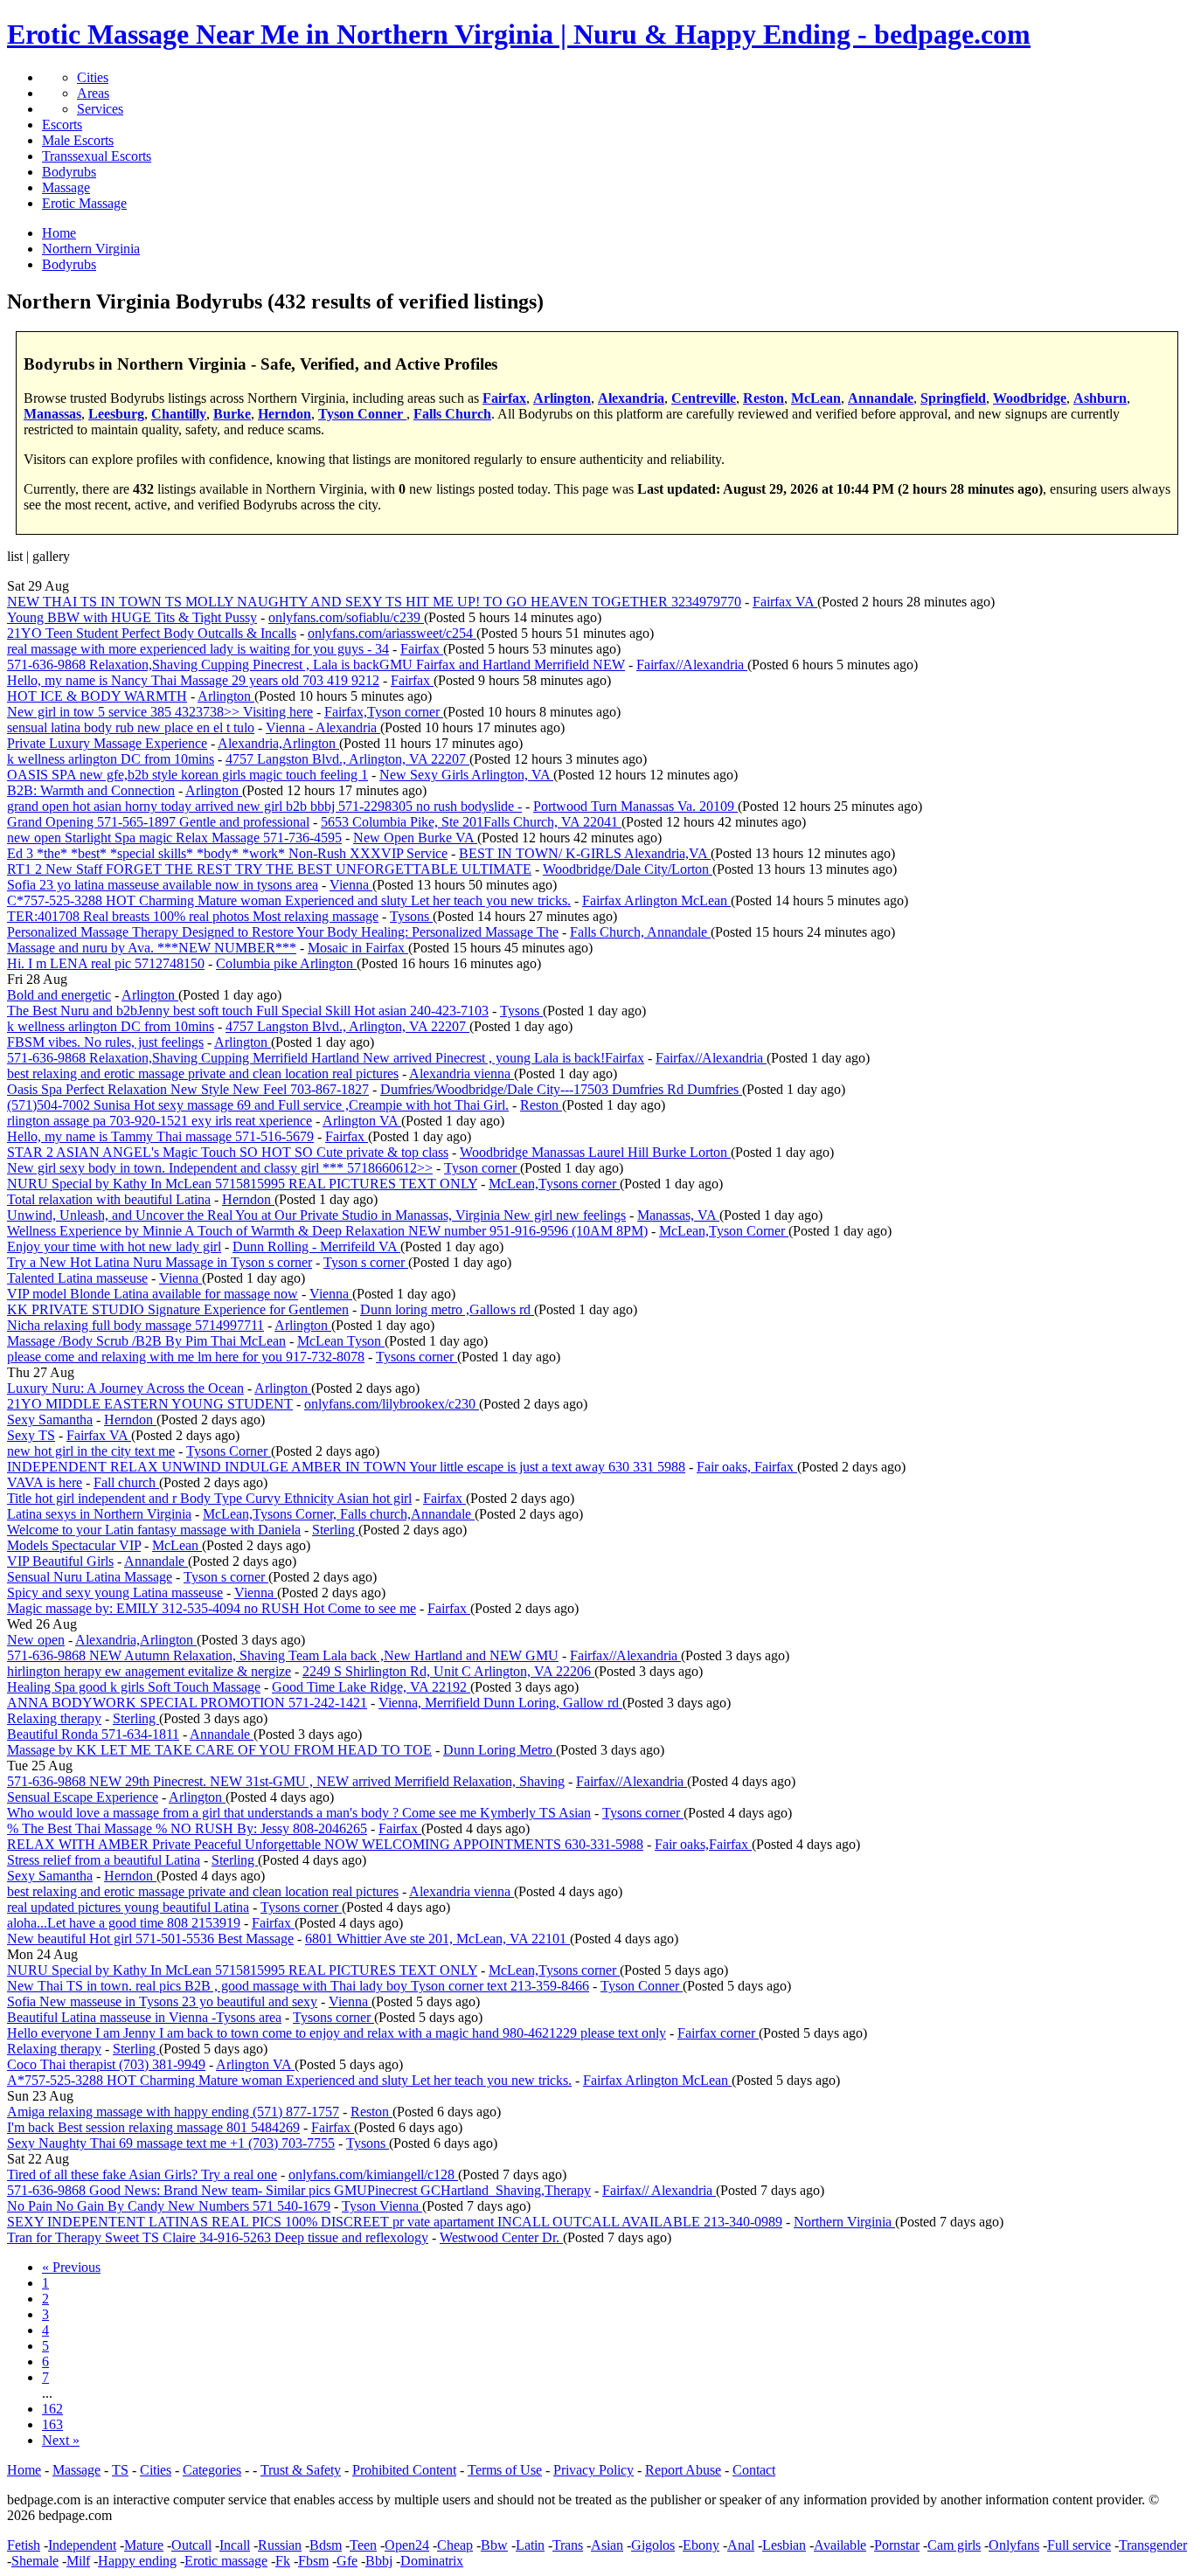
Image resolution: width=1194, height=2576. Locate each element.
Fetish (24, 2545)
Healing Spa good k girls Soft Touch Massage (134, 1687)
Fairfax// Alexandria (659, 2190)
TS (120, 2470)
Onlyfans (1014, 2545)
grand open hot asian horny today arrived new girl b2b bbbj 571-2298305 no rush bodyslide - (264, 806)
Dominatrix (432, 2561)
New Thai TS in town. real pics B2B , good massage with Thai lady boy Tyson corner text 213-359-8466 (298, 1986)
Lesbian (784, 2545)
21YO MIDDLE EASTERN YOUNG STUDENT (150, 1404)
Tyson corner (482, 1168)
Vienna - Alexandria (323, 727)
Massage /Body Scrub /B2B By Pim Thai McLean (146, 1341)
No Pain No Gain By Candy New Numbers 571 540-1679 (169, 2206)
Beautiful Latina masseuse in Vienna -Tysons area (144, 2017)
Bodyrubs (69, 172)
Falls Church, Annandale (640, 932)
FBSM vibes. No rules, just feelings (105, 1042)
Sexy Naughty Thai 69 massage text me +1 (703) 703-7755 (171, 2143)
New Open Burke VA (415, 838)
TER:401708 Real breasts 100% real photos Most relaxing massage (193, 916)
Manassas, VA (678, 1215)
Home (24, 2470)
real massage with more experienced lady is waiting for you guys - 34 (198, 649)
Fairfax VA (785, 602)
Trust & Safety (301, 2470)
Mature (144, 2545)
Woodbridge (1030, 398)
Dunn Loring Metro (500, 1750)
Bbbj (379, 2561)
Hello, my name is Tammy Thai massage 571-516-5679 (160, 1136)
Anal (741, 2545)
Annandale (881, 398)
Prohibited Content (404, 2470)
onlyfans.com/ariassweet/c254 (392, 633)
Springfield (953, 398)
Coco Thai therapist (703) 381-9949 (106, 2064)
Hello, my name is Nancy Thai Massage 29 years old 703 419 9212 (193, 680)
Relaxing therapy (54, 1718)
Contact (754, 2470)
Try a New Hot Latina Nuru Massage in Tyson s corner (160, 1262)
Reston (764, 398)
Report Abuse (683, 2470)
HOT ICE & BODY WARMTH (97, 696)
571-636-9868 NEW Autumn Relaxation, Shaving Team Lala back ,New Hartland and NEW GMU (283, 1655)
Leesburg (116, 414)
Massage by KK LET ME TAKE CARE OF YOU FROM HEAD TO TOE (219, 1750)
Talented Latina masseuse (77, 1278)
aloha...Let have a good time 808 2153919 (124, 1923)
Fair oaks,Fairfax (703, 1844)
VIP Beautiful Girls (60, 1561)
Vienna (351, 885)
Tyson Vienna (382, 2206)
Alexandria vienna (462, 1073)
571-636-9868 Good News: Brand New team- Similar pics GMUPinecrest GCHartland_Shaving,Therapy (299, 2190)
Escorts (62, 125)
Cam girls (954, 2545)
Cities (93, 77)
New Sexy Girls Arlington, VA (466, 775)
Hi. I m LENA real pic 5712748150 (106, 963)
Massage (66, 187)
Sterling (335, 1530)
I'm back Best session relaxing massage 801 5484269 (153, 2127)
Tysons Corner (229, 1451)
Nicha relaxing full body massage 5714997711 (135, 1325)
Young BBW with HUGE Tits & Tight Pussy (132, 617)
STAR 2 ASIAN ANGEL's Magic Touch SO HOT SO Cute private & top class (228, 1152)
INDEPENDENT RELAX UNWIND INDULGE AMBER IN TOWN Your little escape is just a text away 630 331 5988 (346, 1467)
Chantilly (179, 414)
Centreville (704, 398)
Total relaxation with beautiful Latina (109, 1199)
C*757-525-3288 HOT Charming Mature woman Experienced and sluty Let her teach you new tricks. (289, 900)
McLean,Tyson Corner (724, 1231)
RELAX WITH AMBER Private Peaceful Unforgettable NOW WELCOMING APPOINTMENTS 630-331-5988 (325, 1844)
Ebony (701, 2545)
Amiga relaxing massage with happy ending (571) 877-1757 (173, 2112)
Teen (363, 2545)
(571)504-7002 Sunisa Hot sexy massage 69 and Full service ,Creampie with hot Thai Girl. (258, 1105)
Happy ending (137, 2561)
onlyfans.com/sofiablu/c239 (346, 617)
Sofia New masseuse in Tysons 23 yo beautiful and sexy (162, 2001)
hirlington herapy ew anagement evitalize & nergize (149, 1671)
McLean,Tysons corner (554, 1184)
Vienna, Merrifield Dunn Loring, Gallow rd (500, 1703)
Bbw (494, 2545)
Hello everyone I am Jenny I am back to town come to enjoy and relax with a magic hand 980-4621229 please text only (337, 2033)
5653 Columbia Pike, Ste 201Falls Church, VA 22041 (471, 822)
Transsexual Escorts (97, 156)
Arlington (562, 398)
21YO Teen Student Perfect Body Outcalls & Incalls (152, 633)
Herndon (285, 414)
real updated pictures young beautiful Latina (128, 1907)
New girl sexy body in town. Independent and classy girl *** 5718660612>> (220, 1168)
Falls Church (452, 414)
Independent (82, 2545)
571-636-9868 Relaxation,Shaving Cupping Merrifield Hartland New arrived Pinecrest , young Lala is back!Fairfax (326, 1058)
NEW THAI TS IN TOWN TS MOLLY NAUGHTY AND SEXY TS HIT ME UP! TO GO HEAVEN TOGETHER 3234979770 (374, 602)
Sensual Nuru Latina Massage (90, 1577)
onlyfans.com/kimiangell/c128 (373, 2174)
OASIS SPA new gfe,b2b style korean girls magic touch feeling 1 (187, 775)
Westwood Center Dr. (501, 2237)
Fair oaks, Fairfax (747, 1467)
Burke (232, 414)
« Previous (71, 2267)
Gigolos (653, 2545)
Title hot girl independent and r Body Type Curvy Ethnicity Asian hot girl (209, 1498)
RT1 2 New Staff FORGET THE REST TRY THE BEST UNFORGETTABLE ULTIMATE (269, 869)
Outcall (191, 2545)
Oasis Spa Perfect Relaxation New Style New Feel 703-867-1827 (188, 1089)
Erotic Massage (84, 203)
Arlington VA (362, 1121)
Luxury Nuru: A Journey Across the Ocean (125, 1388)
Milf (78, 2561)
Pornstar (897, 2545)
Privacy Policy (594, 2470)
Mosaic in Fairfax (358, 948)
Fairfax (504, 398)
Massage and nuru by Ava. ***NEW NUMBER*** (152, 948)
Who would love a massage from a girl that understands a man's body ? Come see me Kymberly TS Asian (299, 1813)
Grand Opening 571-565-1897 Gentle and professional (158, 822)
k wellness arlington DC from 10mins (111, 759)
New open (36, 1640)
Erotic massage (226, 2561)
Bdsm (326, 2545)
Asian (607, 2545)
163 (52, 2424)
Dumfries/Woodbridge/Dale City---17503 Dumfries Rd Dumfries (561, 1089)
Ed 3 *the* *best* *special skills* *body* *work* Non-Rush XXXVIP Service (227, 853)
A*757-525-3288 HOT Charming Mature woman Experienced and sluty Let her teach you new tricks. (289, 2080)
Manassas (52, 414)
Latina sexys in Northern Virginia (99, 1514)
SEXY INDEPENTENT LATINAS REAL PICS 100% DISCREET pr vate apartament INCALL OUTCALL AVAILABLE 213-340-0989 (395, 2222)
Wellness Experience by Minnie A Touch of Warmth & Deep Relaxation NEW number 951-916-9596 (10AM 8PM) (327, 1231)
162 (52, 2409)
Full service (1079, 2545)
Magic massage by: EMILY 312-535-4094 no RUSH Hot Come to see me (212, 1608)
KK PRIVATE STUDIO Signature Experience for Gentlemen (178, 1309)
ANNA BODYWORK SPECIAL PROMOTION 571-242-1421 (187, 1703)
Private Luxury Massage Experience (107, 743)
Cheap (455, 2545)
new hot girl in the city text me (91, 1451)
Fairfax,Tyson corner (384, 712)
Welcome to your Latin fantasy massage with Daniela (154, 1530)
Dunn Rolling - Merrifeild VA (316, 1246)
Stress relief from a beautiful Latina (104, 1860)
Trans (568, 2545)
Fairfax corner (718, 2033)
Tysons (411, 916)
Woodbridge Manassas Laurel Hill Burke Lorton (595, 1152)
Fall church (126, 1482)
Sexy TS (31, 1435)
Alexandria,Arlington (278, 743)
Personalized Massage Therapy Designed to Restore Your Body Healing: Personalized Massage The (283, 932)
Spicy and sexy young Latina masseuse (115, 1593)
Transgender (1153, 2545)
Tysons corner (417, 1357)
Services (100, 109)
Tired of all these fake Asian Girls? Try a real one (142, 2174)
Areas (93, 93)
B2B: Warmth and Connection (91, 790)
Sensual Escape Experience (83, 1797)
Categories (212, 2470)
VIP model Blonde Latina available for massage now (153, 1294)
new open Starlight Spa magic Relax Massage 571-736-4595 (174, 838)
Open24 (407, 2545)
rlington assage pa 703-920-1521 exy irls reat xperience (160, 1121)
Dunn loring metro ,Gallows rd (447, 1309)
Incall (235, 2545)
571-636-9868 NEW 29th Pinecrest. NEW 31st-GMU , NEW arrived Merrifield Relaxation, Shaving (286, 1781)
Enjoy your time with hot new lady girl (114, 1246)
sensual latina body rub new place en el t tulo (131, 727)
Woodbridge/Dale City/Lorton (628, 869)
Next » (61, 2440)
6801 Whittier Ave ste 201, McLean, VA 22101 (437, 1939)
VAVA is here (45, 1482)
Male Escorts (78, 140)
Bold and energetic (59, 995)
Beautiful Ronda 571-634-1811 (93, 1734)
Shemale (35, 2561)
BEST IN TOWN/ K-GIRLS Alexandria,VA (585, 853)
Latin (530, 2545)
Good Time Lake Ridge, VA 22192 (371, 1687)
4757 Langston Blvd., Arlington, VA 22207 (347, 759)
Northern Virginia (844, 2222)
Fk (283, 2561)
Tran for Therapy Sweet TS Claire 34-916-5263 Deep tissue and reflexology (218, 2237)
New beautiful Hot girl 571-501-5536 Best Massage (150, 1939)
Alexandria (631, 398)
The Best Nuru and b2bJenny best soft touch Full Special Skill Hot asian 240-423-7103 (248, 1011)
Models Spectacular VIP (74, 1545)
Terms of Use (505, 2470)
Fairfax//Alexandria (692, 665)
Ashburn (1100, 398)
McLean (816, 398)
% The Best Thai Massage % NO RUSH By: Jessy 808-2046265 (187, 1828)
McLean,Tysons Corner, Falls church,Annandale (339, 1514)
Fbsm (313, 2561)
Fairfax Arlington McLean (656, 900)
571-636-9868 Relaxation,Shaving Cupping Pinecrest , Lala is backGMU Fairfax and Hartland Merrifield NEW (316, 665)
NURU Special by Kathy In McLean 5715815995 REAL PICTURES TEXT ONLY (242, 1184)
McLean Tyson (341, 1341)
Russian (280, 2545)
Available (840, 2545)
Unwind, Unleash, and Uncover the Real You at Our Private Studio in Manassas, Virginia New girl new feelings (316, 1215)
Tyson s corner (366, 1262)
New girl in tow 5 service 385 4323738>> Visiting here (160, 712)
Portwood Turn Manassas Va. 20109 (635, 806)
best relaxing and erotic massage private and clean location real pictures (203, 1073)
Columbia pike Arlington (286, 963)
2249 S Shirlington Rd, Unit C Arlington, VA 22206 (448, 1671)
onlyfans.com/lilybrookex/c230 (392, 1404)
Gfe (347, 2561)
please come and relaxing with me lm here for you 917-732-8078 (186, 1357)
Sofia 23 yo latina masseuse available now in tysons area (163, 885)
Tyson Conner (362, 414)
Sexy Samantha (50, 1420)
